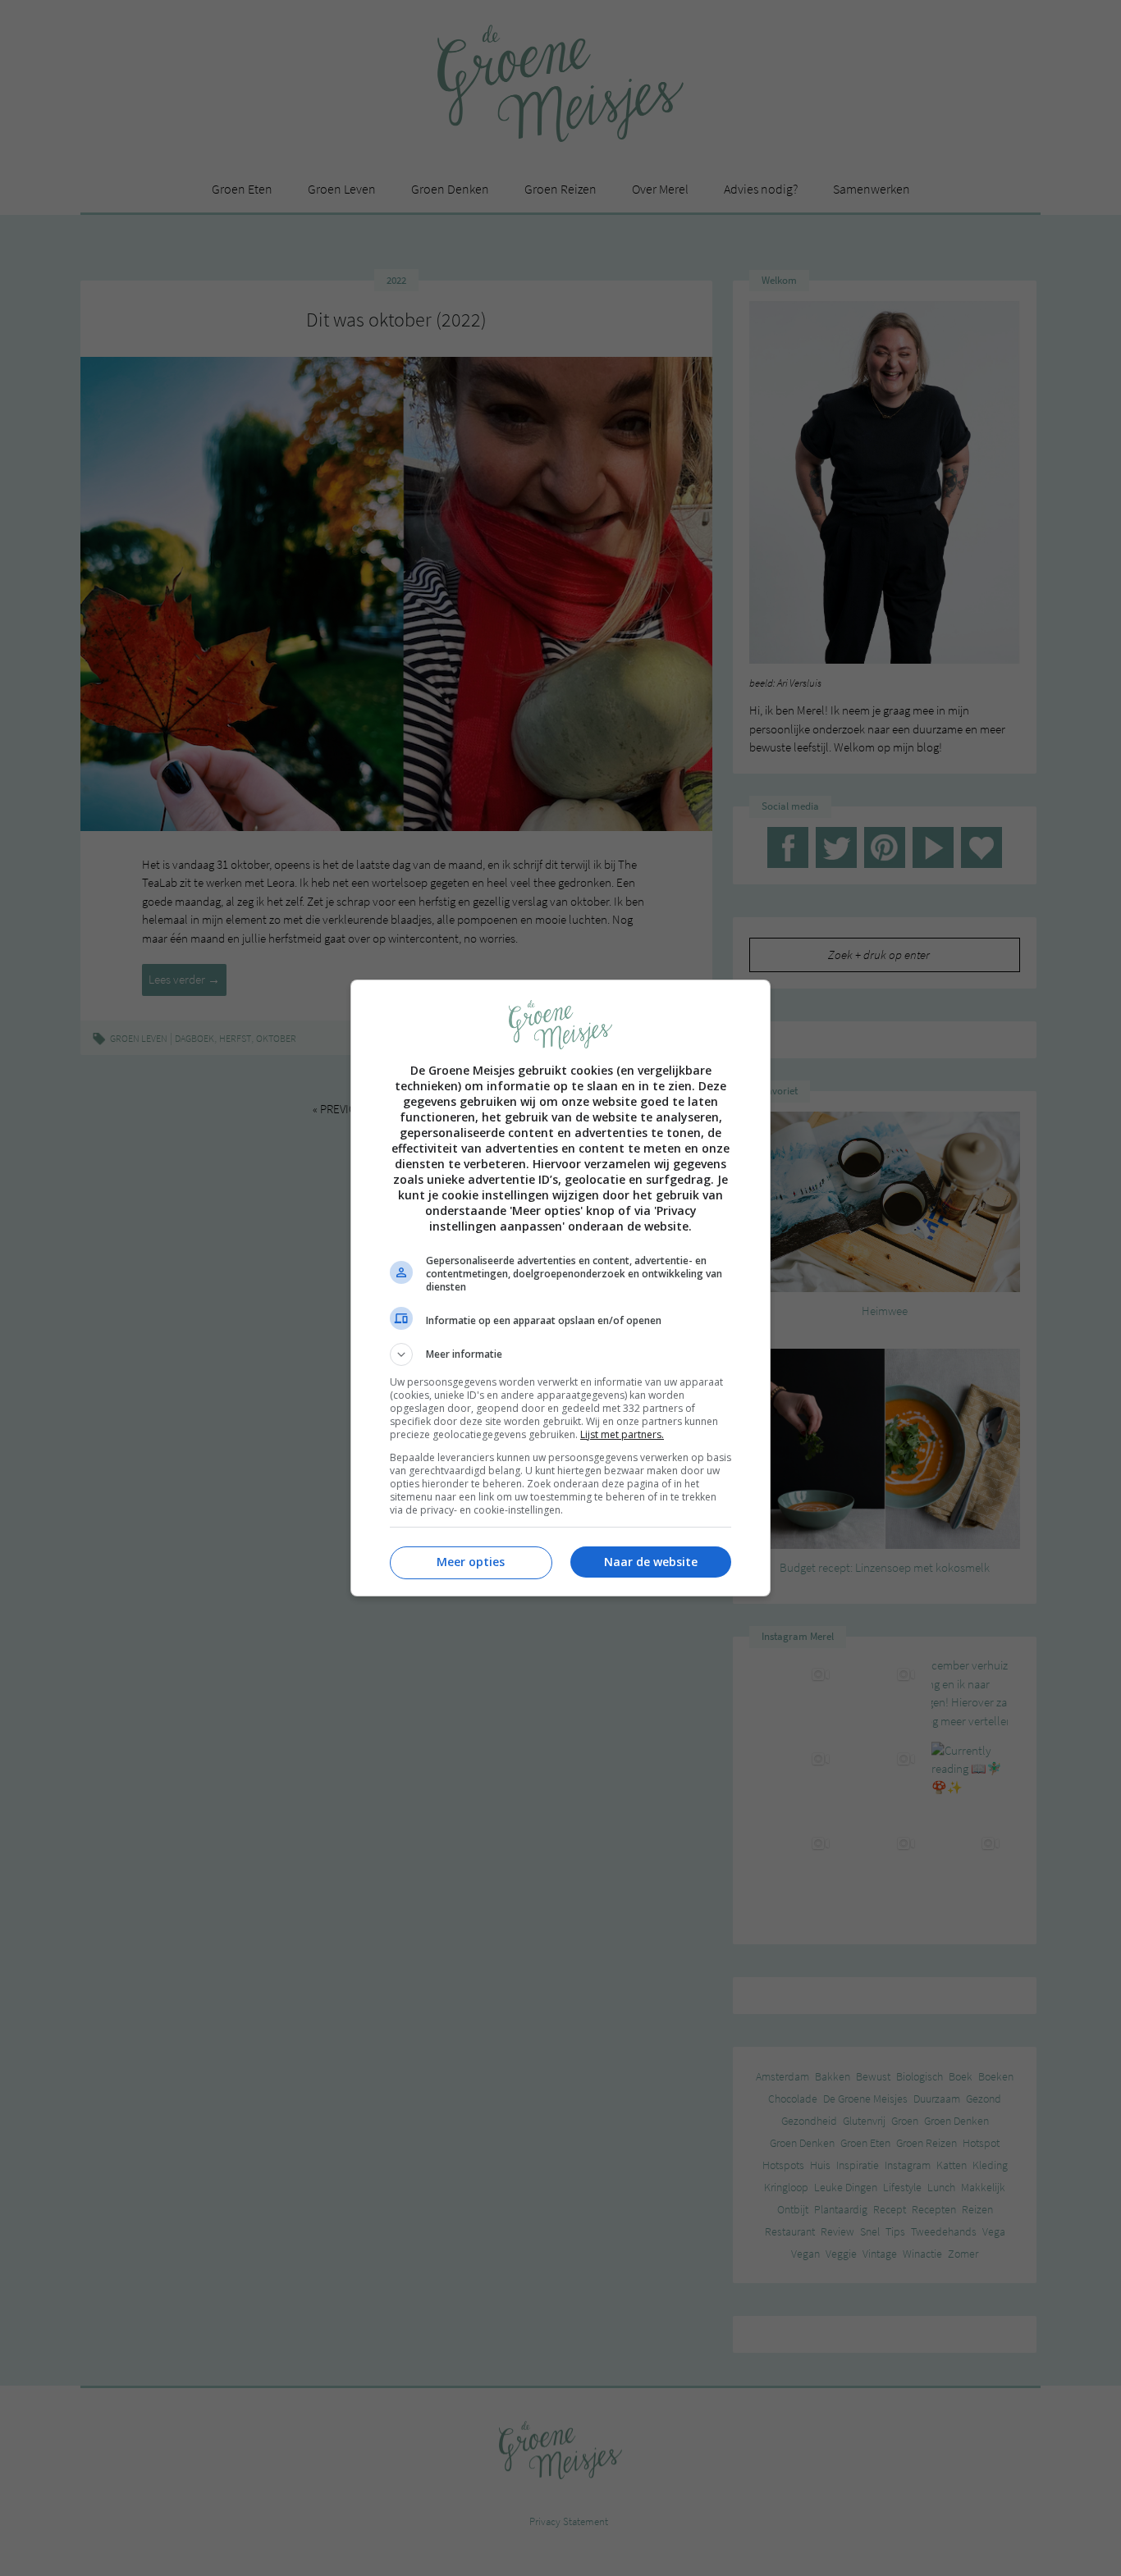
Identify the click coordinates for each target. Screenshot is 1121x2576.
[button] (560, 1354)
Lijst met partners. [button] (622, 1434)
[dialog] (560, 1288)
